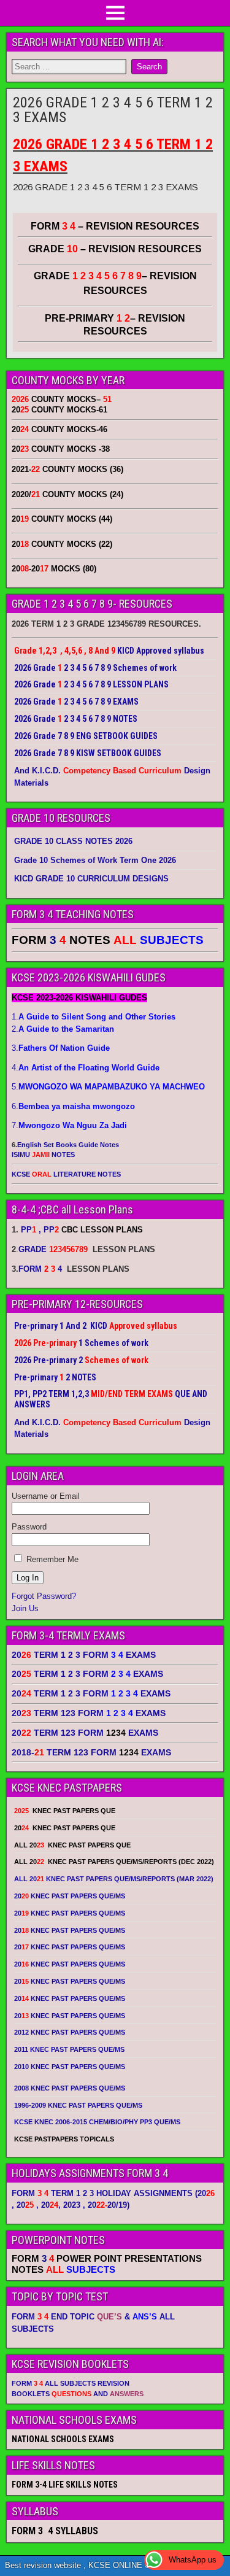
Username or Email (46, 1496)
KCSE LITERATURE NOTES (66, 1174)
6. (73, 1106)
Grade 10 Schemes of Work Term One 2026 (95, 860)
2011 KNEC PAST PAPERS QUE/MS (69, 2049)
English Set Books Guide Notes (68, 1145)
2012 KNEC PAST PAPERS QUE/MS (70, 2032)
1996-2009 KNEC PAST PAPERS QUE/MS (78, 2105)
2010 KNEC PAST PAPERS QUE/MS (70, 2067)
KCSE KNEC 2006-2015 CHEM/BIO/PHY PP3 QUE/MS (97, 2122)
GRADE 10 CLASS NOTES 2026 (73, 841)
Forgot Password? (44, 1596)
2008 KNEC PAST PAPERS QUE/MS (70, 2088)
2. (63, 1029)
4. (86, 1068)
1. (94, 1017)
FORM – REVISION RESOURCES (115, 226)
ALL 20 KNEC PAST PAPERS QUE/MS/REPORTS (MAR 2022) (114, 1879)
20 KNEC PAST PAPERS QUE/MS (70, 1896)
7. (69, 1125)
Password (29, 1527)
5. (108, 1087)
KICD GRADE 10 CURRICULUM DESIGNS (91, 879)
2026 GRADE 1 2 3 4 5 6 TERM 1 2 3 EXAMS (113, 110)
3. (61, 1048)
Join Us (25, 1608)
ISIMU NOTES (43, 1155)
